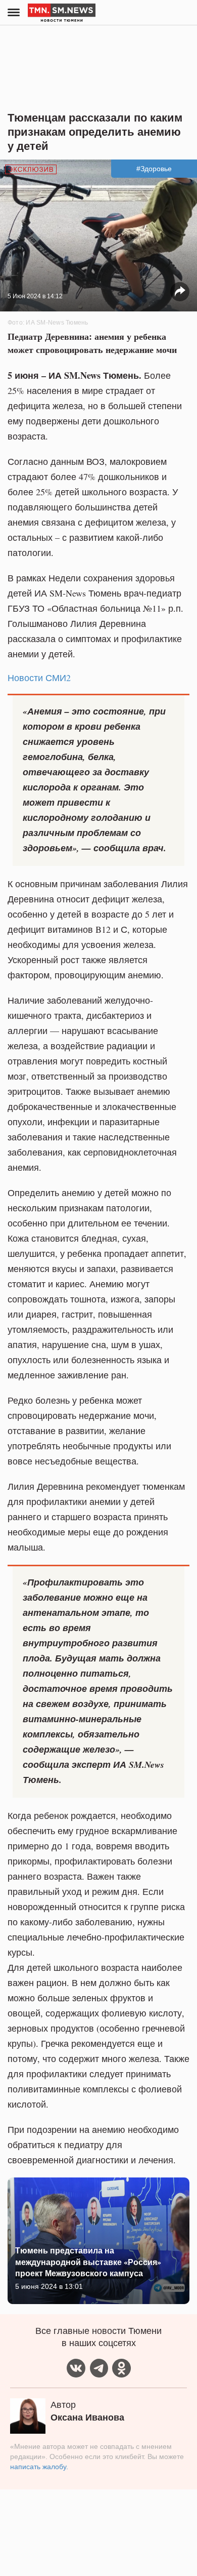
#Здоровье (154, 169)
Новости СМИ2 (39, 678)
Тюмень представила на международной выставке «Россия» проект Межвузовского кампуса (88, 2262)
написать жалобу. (39, 2467)
